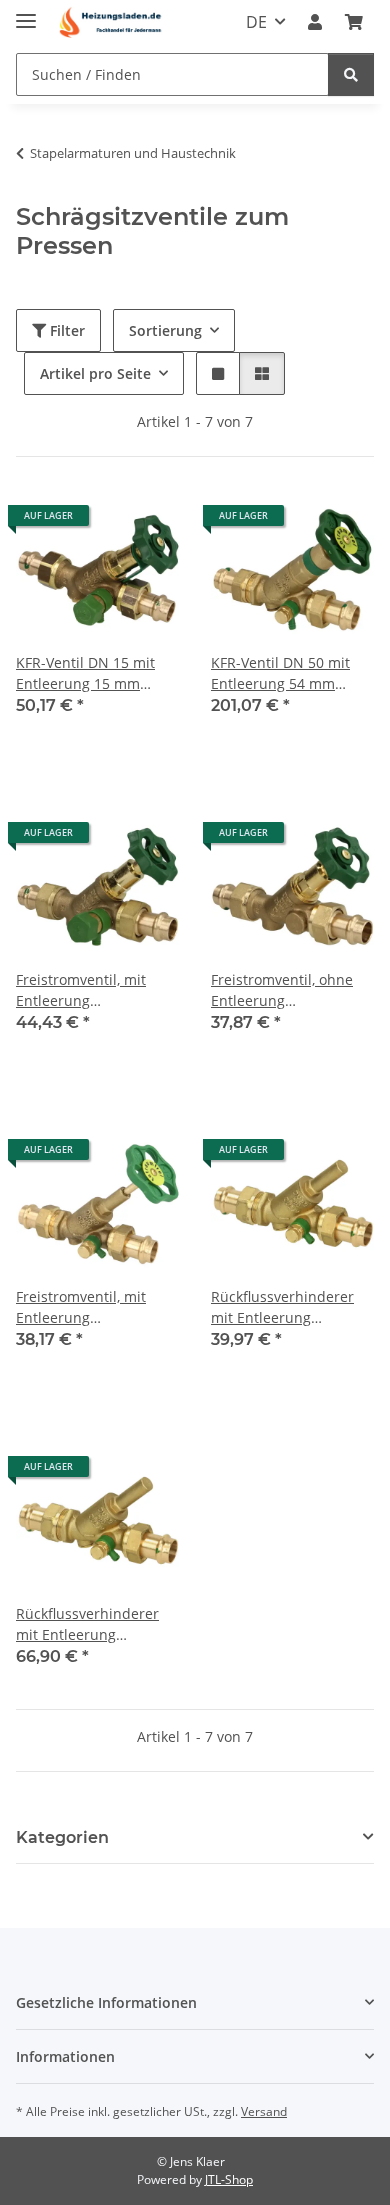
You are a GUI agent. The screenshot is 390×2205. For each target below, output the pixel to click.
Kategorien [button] (62, 1837)
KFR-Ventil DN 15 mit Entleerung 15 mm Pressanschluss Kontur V (92, 673)
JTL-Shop (229, 2179)
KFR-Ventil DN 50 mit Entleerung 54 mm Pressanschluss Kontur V (287, 673)
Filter (65, 330)
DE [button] (256, 22)
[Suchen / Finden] (351, 74)
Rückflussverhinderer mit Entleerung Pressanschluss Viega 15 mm (292, 1307)
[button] (315, 22)
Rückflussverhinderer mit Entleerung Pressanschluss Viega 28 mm (97, 1624)
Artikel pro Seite (95, 373)
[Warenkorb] (354, 22)
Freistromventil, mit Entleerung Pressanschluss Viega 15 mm (97, 990)
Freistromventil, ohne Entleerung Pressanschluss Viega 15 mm (292, 990)
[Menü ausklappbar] (26, 12)
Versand (264, 2111)
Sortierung (165, 330)
